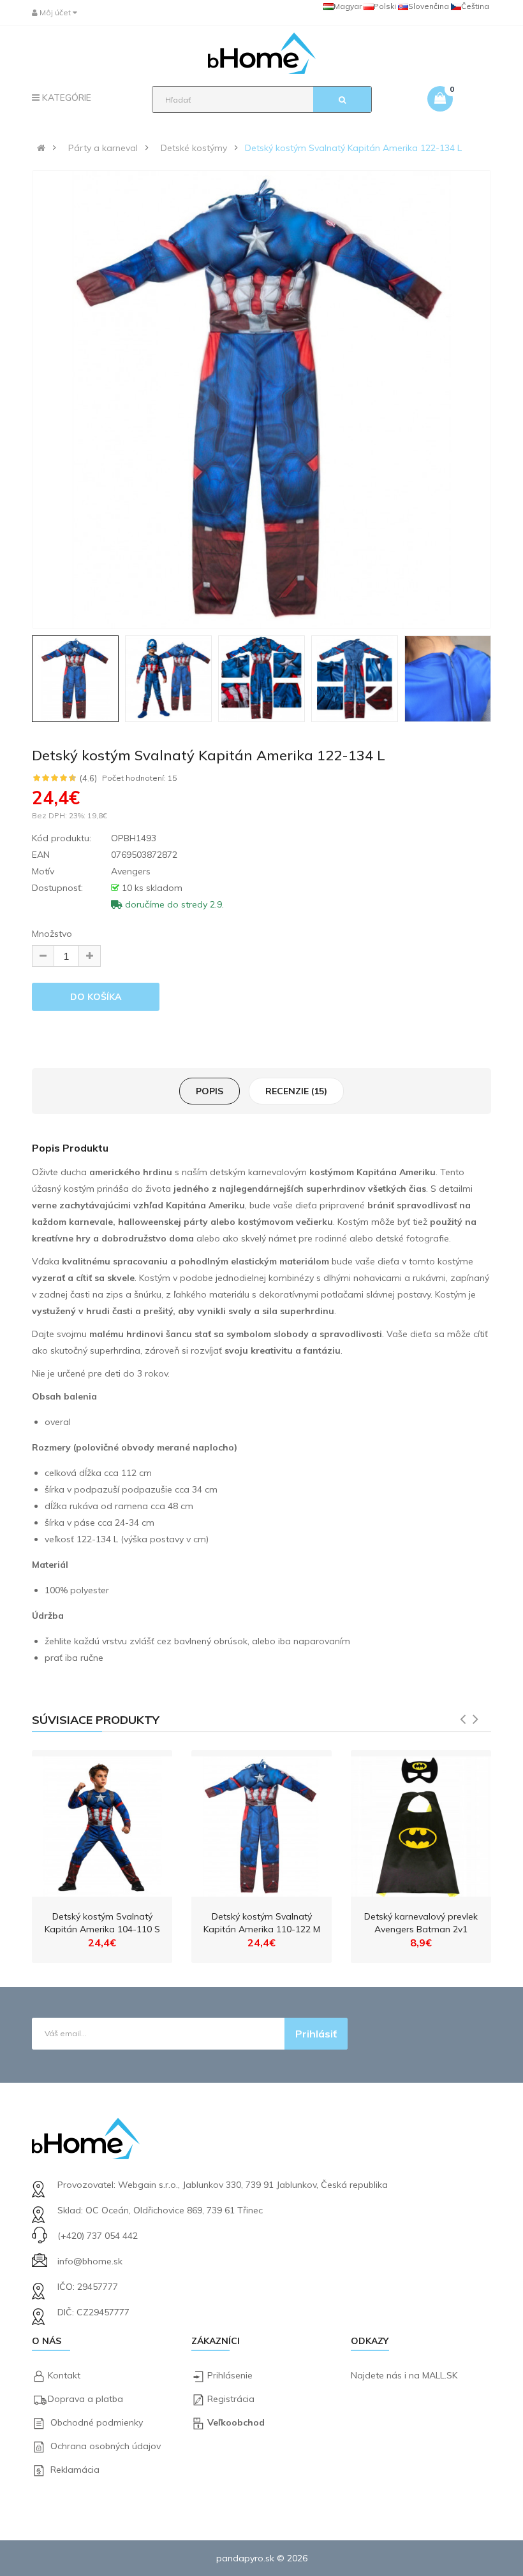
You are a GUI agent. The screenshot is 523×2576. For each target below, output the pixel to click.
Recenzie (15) (296, 1091)
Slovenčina (429, 6)
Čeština (475, 6)
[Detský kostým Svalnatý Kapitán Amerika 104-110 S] (102, 1823)
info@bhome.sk (90, 2261)
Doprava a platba (85, 2399)
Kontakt (64, 2375)
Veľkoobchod (236, 2422)
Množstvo (52, 934)
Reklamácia (75, 2470)
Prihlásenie (230, 2375)
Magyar (348, 6)
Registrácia (231, 2399)
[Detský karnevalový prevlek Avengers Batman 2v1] (421, 1823)
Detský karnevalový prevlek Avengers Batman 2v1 (421, 1923)
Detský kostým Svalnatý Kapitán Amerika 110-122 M (262, 1923)
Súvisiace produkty (96, 1720)
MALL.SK (440, 2375)
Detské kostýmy (194, 148)
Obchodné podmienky (97, 2422)
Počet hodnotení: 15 (139, 778)
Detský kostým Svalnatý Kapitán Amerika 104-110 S (102, 1923)
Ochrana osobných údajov (106, 2446)
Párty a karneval (103, 148)
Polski (385, 6)
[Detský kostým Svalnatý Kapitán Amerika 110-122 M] (261, 1823)
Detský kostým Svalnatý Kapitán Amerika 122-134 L (353, 148)
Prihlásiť (316, 2034)
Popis (210, 1091)
